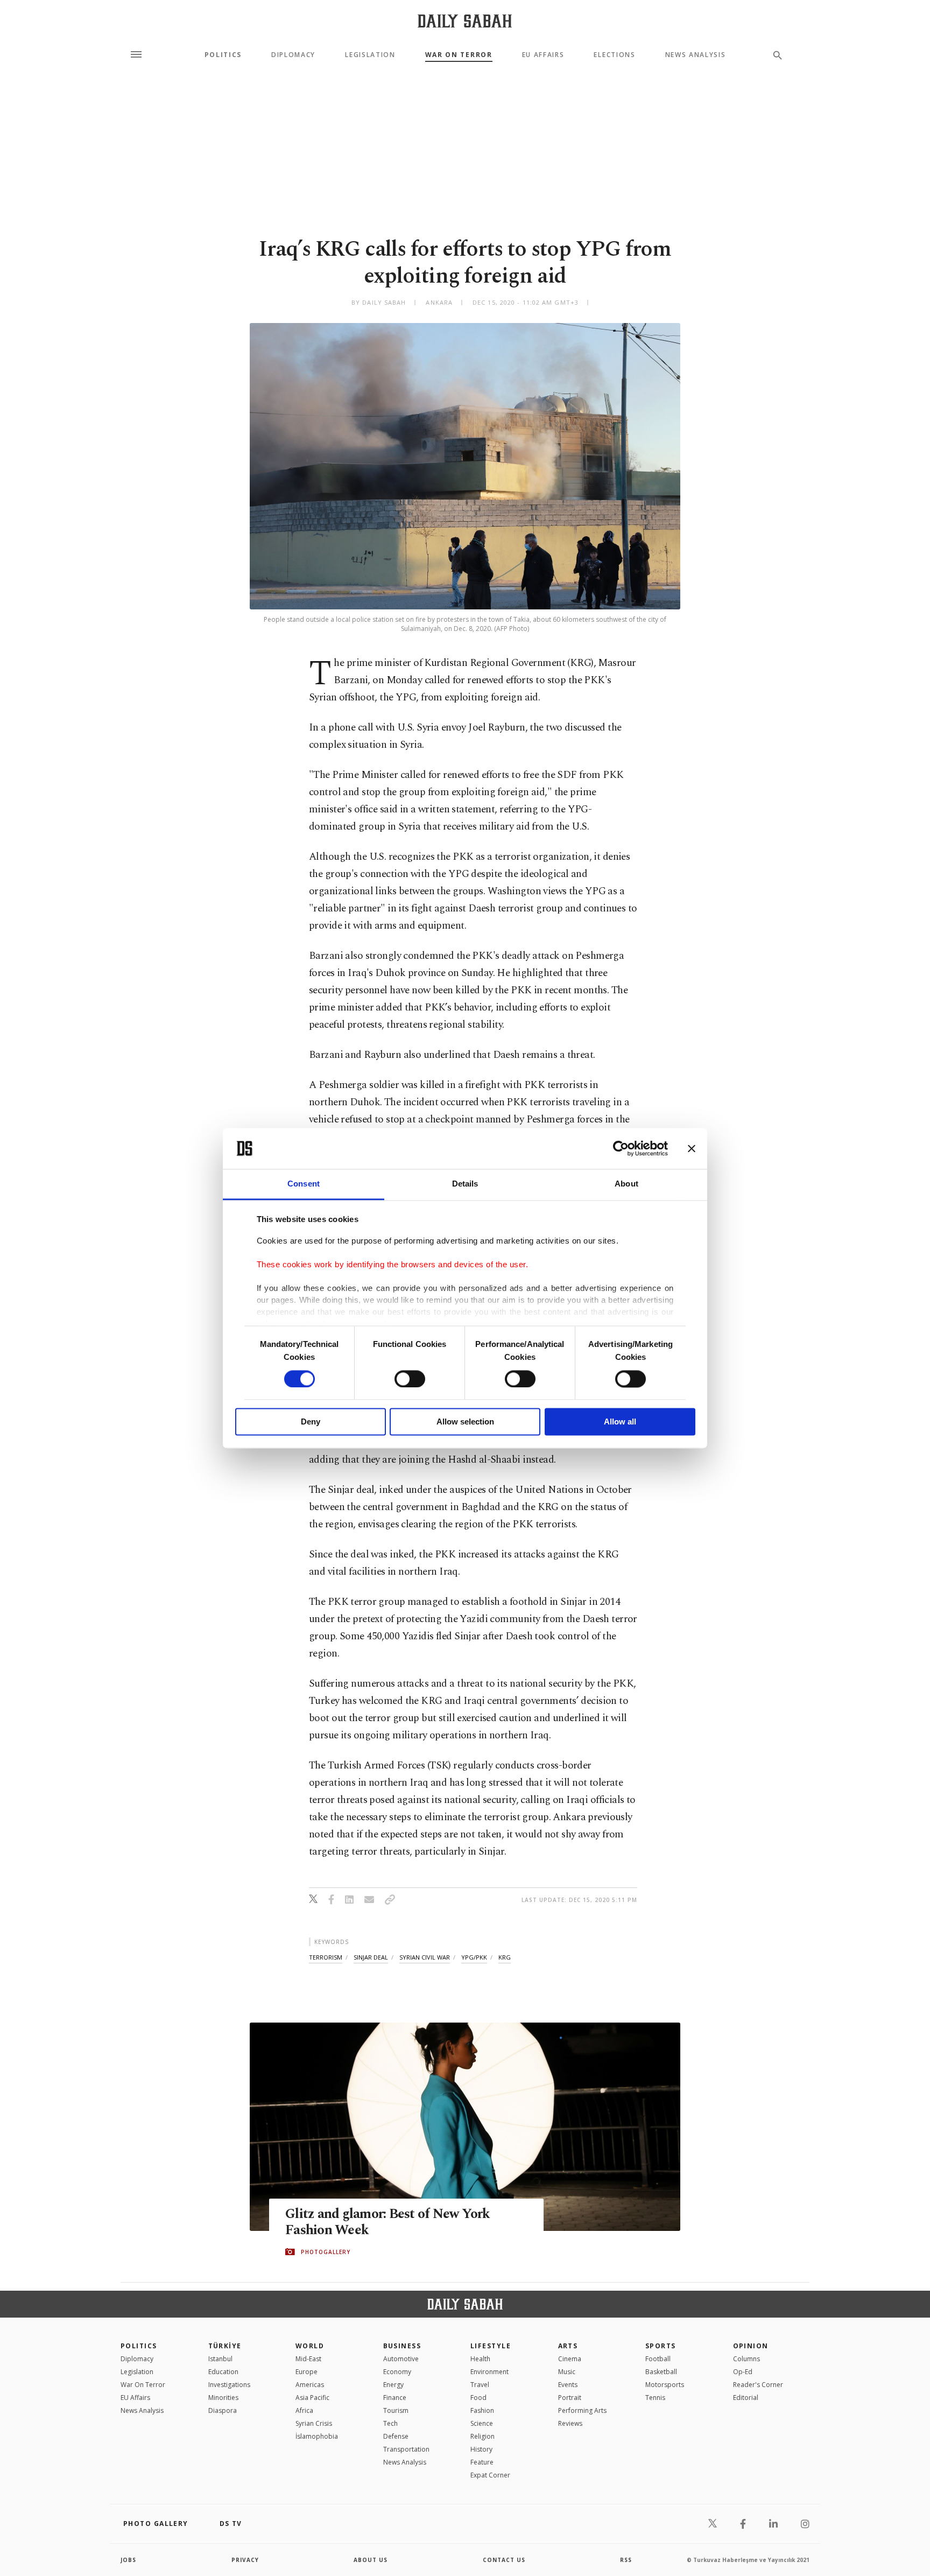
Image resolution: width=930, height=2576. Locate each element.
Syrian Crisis (314, 2423)
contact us (504, 2560)
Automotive (401, 2359)
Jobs (128, 2560)
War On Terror (459, 55)
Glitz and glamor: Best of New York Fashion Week (388, 2222)
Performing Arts (582, 2410)
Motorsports (665, 2385)
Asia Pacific (312, 2398)
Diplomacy (293, 55)
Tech (390, 2423)
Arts (568, 2346)
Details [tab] (465, 1184)
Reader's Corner (758, 2385)
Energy (393, 2385)
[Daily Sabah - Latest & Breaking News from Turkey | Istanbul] (465, 21)
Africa (304, 2410)
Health (480, 2359)
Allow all (620, 1422)
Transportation (406, 2449)
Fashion (482, 2410)
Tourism (396, 2410)
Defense (396, 2436)
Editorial (746, 2398)
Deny (311, 1422)
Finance (395, 2398)
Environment (489, 2372)
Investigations (229, 2385)
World (310, 2346)
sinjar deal (371, 1957)
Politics (223, 55)
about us (371, 2560)
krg (505, 1957)
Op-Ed (743, 2372)
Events (568, 2385)
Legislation (370, 55)
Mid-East (308, 2359)
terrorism (326, 1957)
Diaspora (223, 2410)
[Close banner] (692, 1148)
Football (658, 2359)
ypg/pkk (474, 1957)
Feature (482, 2462)
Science (482, 2423)
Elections (614, 55)
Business (402, 2346)
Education (223, 2372)
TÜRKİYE (225, 2346)
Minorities (223, 2398)
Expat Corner (490, 2475)
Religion (482, 2436)
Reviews (570, 2423)
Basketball (661, 2372)
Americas (310, 2385)
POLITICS (139, 2346)
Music (567, 2372)
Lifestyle (491, 2346)
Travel (480, 2385)
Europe (307, 2372)
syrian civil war (425, 1957)
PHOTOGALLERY (326, 2252)
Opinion (751, 2346)
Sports (661, 2346)
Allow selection (465, 1422)
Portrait (570, 2398)
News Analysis (696, 55)
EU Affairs (543, 55)
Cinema (570, 2359)
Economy (397, 2372)
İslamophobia (317, 2436)
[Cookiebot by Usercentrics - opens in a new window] (621, 1148)
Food (478, 2398)
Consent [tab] (304, 1184)
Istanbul (220, 2359)
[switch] (410, 1379)
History (481, 2449)
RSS (626, 2560)
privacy (245, 2560)
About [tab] (626, 1184)
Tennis (655, 2398)
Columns (746, 2359)
